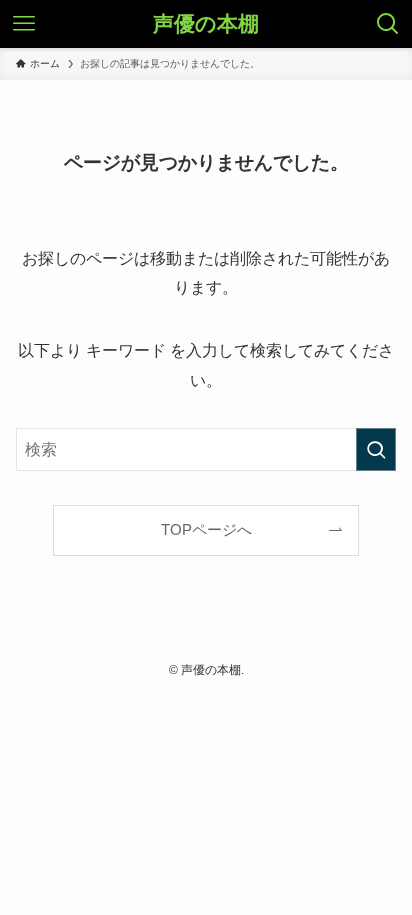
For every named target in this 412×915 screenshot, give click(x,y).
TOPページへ (206, 530)
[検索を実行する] (376, 449)
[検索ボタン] (388, 24)
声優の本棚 (206, 24)
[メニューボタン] (24, 24)
